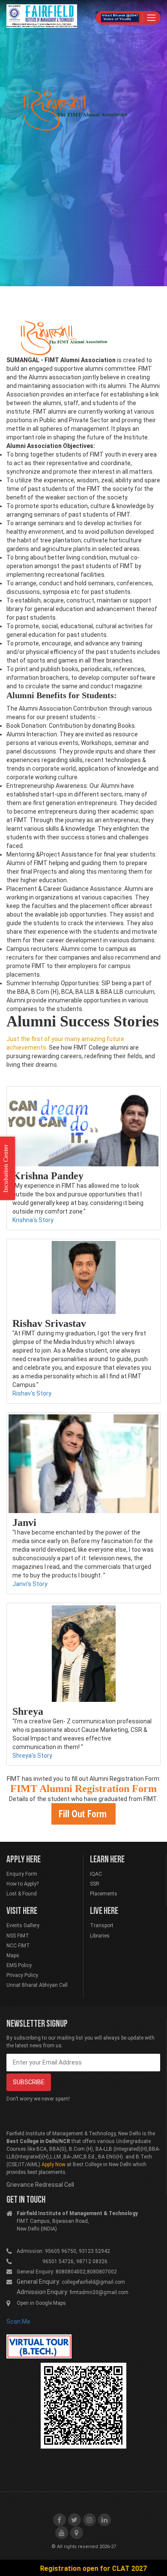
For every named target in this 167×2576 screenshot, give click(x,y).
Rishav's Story (32, 1393)
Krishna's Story (33, 1220)
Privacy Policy (22, 1975)
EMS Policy (19, 1965)
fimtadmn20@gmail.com (99, 2292)
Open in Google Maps (41, 2303)
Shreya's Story (32, 1756)
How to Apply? (22, 1884)
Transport (102, 1925)
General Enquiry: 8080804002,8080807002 (67, 2272)
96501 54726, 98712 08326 (62, 2261)
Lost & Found (22, 1894)
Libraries (100, 1936)
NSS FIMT (18, 1936)
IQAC (96, 1874)
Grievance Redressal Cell (40, 2185)
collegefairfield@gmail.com (93, 2282)
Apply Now (54, 2164)
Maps (13, 1955)
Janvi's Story (30, 1584)
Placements (104, 1894)
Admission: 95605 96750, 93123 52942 (63, 2251)
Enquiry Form (22, 1874)
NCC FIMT (18, 1946)
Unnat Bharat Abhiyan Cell (37, 1985)
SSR (95, 1884)
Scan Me (18, 2322)
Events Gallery (23, 1925)
